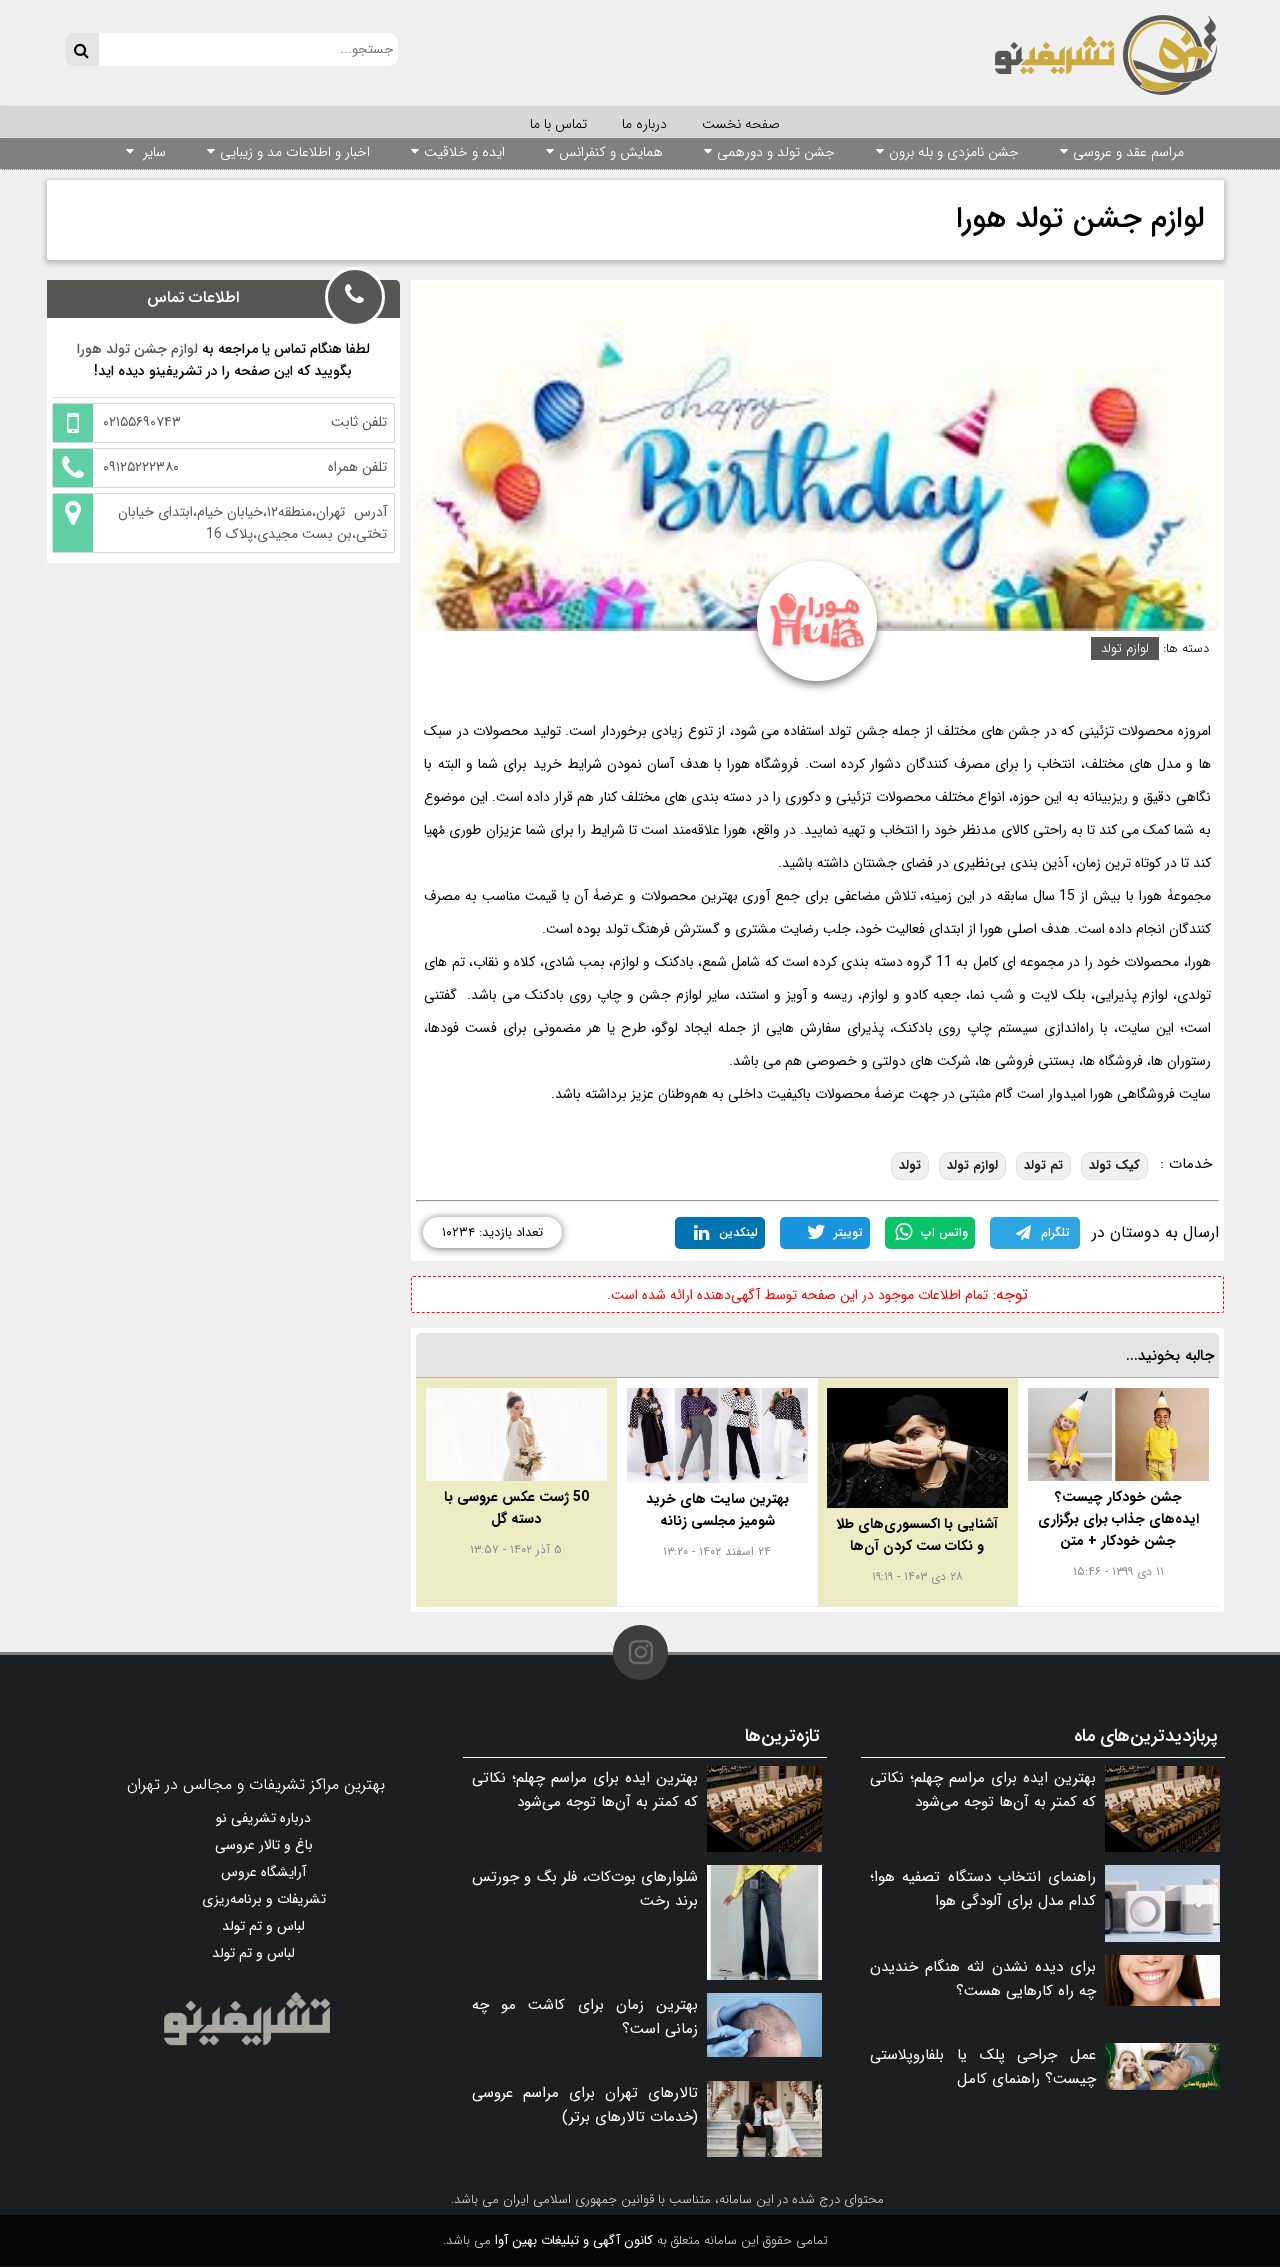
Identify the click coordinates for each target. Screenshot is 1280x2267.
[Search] (81, 49)
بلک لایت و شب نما (1028, 995)
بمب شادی (574, 962)
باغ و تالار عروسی (264, 1845)
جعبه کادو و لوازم (911, 995)
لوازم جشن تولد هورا (1080, 219)
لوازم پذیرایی (1131, 995)
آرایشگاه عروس (263, 1872)
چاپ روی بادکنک (573, 995)
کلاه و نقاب (504, 962)
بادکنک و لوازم (653, 962)
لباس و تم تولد (263, 1926)
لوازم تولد (1125, 648)
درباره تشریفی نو (263, 1818)
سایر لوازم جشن (684, 995)
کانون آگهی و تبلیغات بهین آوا (574, 2240)
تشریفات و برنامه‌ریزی (264, 1899)
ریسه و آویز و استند (796, 995)
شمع (714, 962)
